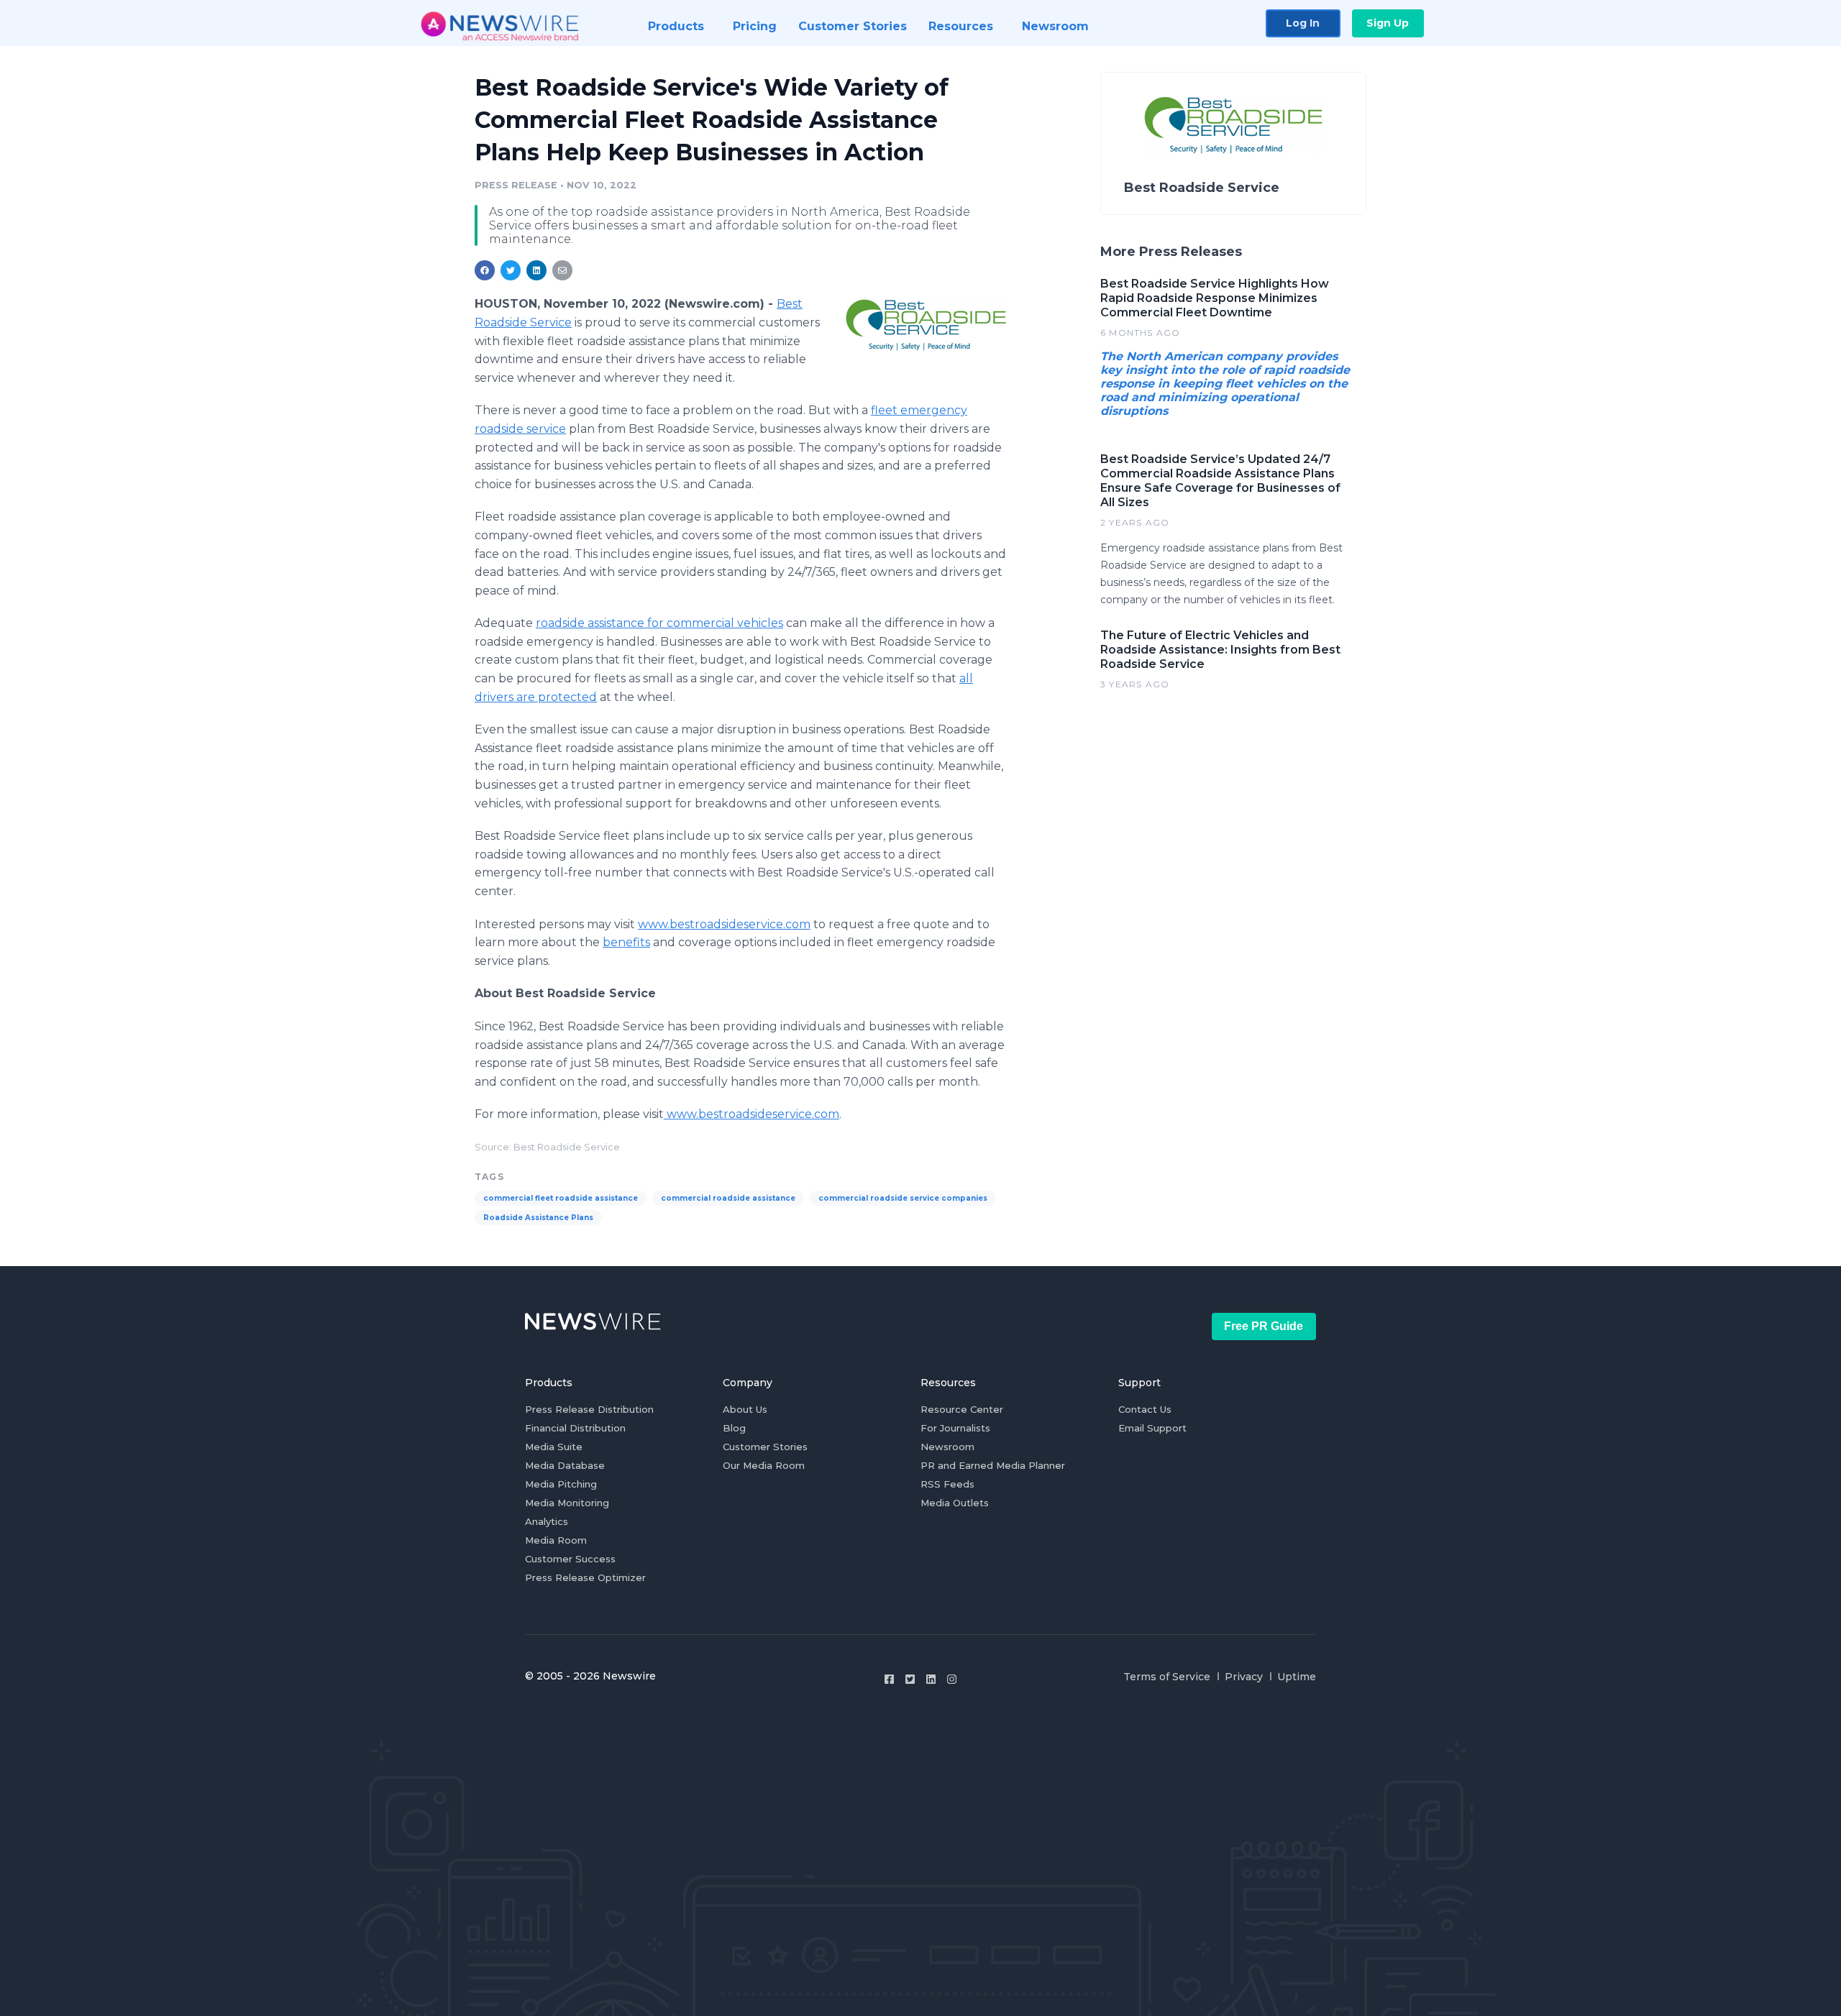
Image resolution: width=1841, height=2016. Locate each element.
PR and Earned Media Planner (993, 1465)
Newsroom (947, 1447)
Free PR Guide (1264, 1326)
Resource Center (962, 1409)
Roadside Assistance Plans (538, 1218)
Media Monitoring (567, 1503)
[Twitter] (910, 1679)
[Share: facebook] (485, 270)
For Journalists (955, 1428)
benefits (626, 942)
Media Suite (554, 1447)
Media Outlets (955, 1503)
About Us (745, 1409)
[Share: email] (562, 270)
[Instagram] (952, 1679)
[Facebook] (889, 1679)
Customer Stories (765, 1447)
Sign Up (1388, 23)
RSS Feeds (947, 1484)
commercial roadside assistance (728, 1198)
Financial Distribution (575, 1428)
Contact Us (1145, 1409)
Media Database (565, 1465)
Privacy (1244, 1677)
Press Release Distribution (589, 1409)
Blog (734, 1428)
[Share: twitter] (511, 270)
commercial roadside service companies (903, 1198)
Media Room (556, 1540)
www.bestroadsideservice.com (724, 924)
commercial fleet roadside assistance (561, 1198)
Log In (1303, 23)
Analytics (547, 1521)
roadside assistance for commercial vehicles (659, 623)
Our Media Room (764, 1465)
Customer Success (570, 1559)
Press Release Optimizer (585, 1577)
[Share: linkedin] (537, 270)
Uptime (1297, 1677)
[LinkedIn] (931, 1679)
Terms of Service (1167, 1677)
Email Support (1152, 1428)
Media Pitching (561, 1484)
